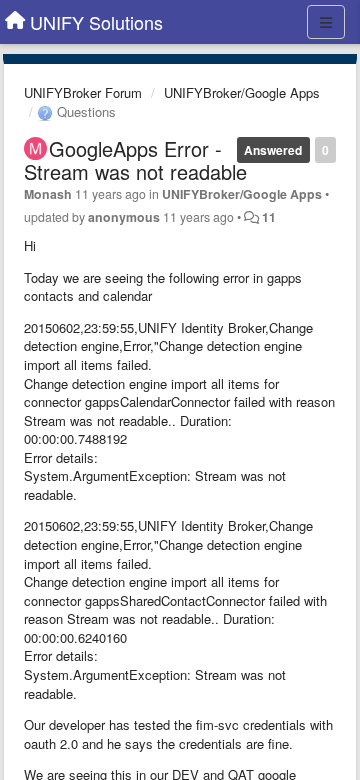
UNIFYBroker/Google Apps (242, 92)
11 (269, 217)
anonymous (124, 217)
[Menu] (326, 22)
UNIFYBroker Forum (83, 92)
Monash (48, 194)
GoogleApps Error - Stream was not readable (135, 160)
